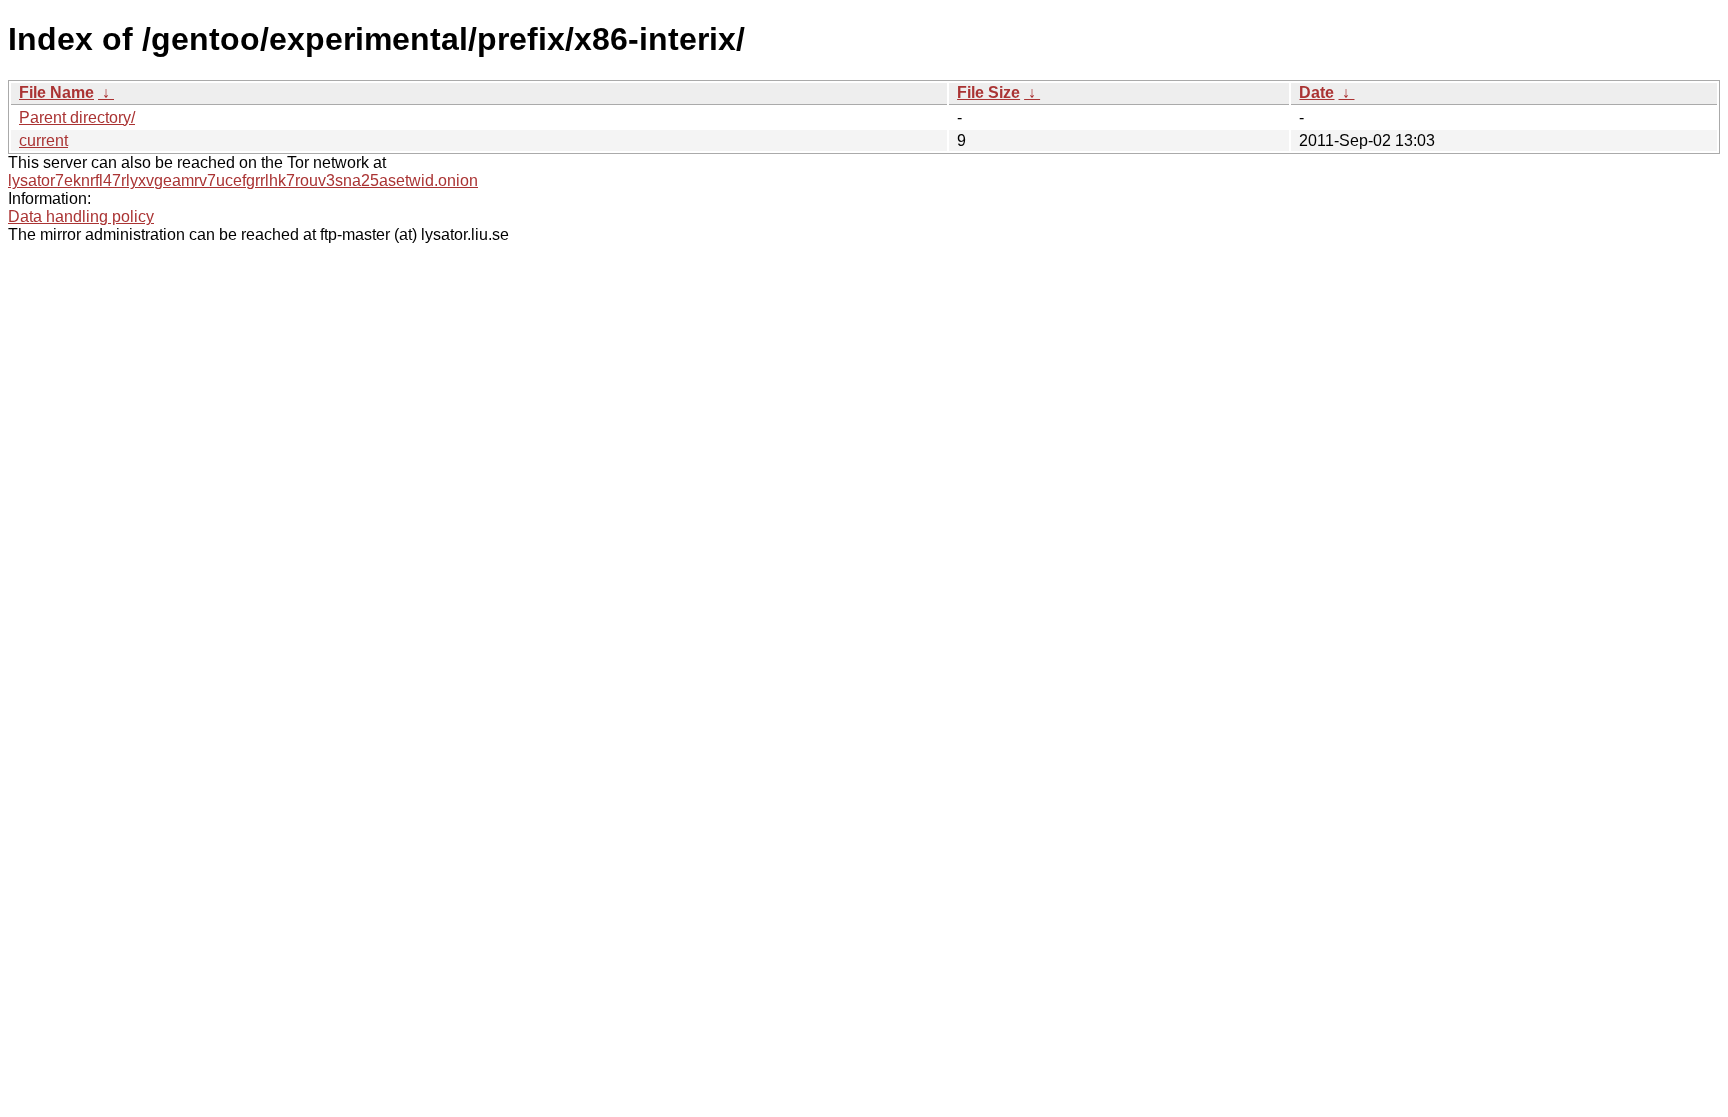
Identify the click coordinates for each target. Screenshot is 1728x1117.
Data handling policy (81, 216)
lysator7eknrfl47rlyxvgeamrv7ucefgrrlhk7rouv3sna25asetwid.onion (243, 180)
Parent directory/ (77, 117)
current (43, 140)
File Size (988, 92)
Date (1316, 92)
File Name (56, 92)
